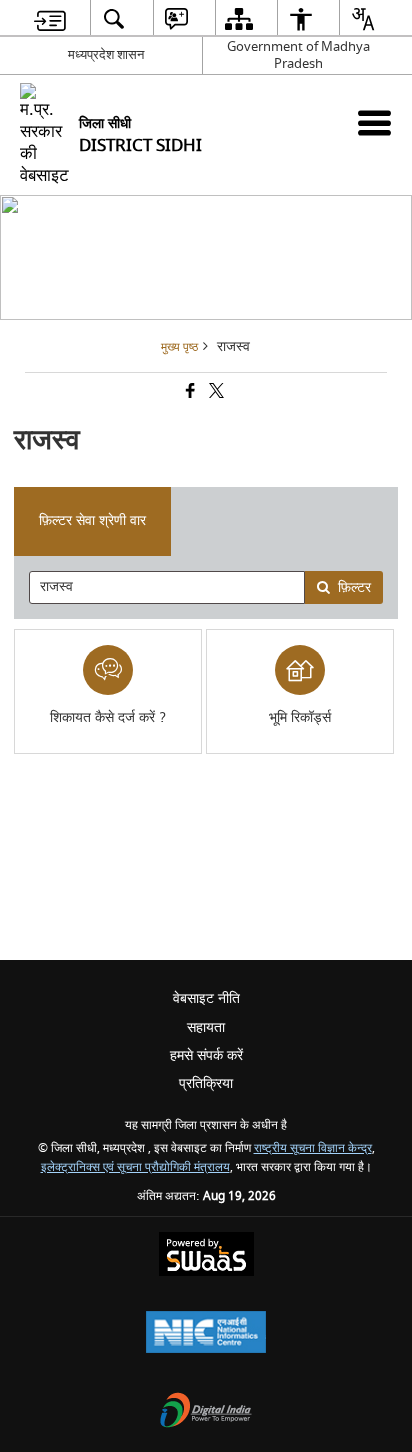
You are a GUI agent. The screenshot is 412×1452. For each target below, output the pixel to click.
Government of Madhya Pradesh (298, 55)
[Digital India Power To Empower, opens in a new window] (206, 1412)
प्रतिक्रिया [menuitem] (206, 1083)
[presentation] (166, 587)
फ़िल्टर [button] (354, 587)
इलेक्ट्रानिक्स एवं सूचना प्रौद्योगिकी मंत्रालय (135, 1167)
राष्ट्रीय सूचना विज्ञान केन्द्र (313, 1148)
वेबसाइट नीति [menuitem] (206, 998)
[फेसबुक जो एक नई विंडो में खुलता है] (189, 392)
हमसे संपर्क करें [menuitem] (206, 1055)
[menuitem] (50, 18)
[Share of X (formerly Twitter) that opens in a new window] (215, 392)
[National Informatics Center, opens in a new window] (206, 1334)
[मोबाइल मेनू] (374, 122)
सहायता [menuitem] (206, 1027)
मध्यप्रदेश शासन (106, 54)
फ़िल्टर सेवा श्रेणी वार (92, 520)
